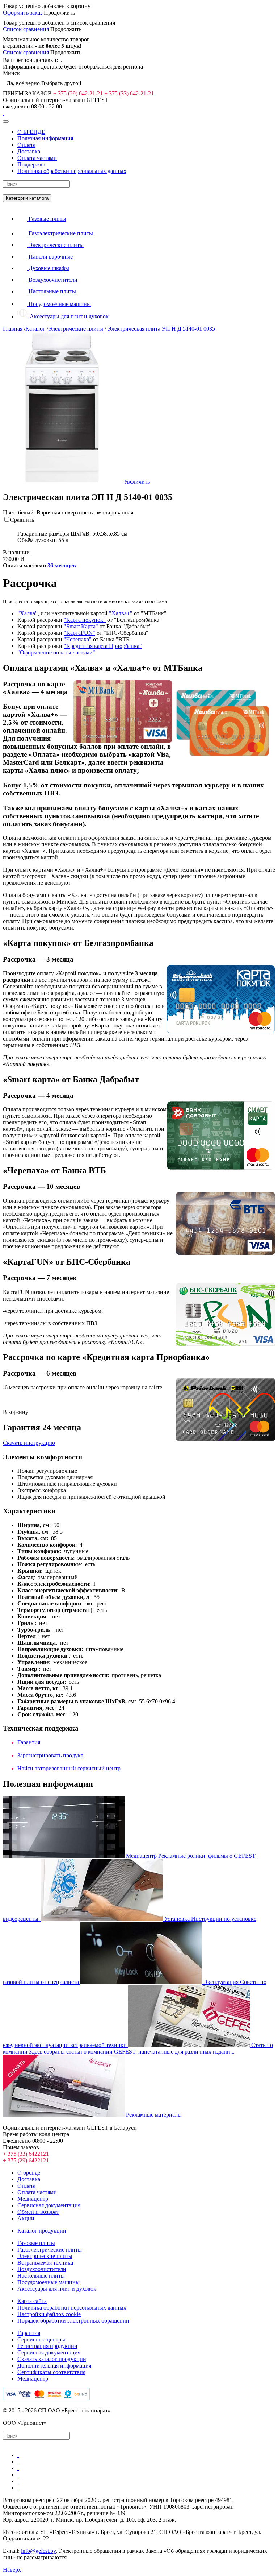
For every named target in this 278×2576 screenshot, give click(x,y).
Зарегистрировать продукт (50, 1755)
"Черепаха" (78, 639)
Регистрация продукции (47, 2346)
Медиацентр (33, 2199)
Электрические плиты (45, 2256)
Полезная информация (45, 138)
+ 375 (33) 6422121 (26, 2154)
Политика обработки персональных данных (72, 171)
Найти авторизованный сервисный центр (69, 1768)
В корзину (16, 1412)
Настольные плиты (41, 2276)
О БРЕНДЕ (31, 132)
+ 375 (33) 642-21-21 (129, 93)
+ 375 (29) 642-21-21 (78, 93)
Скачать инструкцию (29, 1443)
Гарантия (29, 1742)
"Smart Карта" (81, 626)
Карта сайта (32, 2301)
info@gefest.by (38, 2551)
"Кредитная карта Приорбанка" (103, 646)
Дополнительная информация (54, 2366)
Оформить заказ (23, 13)
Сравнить (22, 520)
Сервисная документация (49, 2205)
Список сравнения (26, 29)
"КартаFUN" (79, 633)
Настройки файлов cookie (49, 2314)
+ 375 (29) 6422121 (26, 2160)
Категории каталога (27, 198)
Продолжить (59, 13)
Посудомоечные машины (49, 2282)
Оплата (26, 145)
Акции (26, 2218)
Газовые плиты (36, 2243)
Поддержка (31, 164)
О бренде (29, 2173)
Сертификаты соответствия (51, 2372)
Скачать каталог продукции (52, 2359)
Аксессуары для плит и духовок (57, 2289)
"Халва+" (121, 613)
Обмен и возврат (38, 2212)
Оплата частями (37, 158)
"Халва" (28, 613)
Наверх (12, 2570)
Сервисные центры (41, 2339)
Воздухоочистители (42, 2269)
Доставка (29, 151)
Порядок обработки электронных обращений (73, 2321)
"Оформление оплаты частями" (56, 652)
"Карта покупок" (85, 620)
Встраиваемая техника (45, 2263)
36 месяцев (62, 565)
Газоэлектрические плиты (50, 2250)
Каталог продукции (42, 2231)
